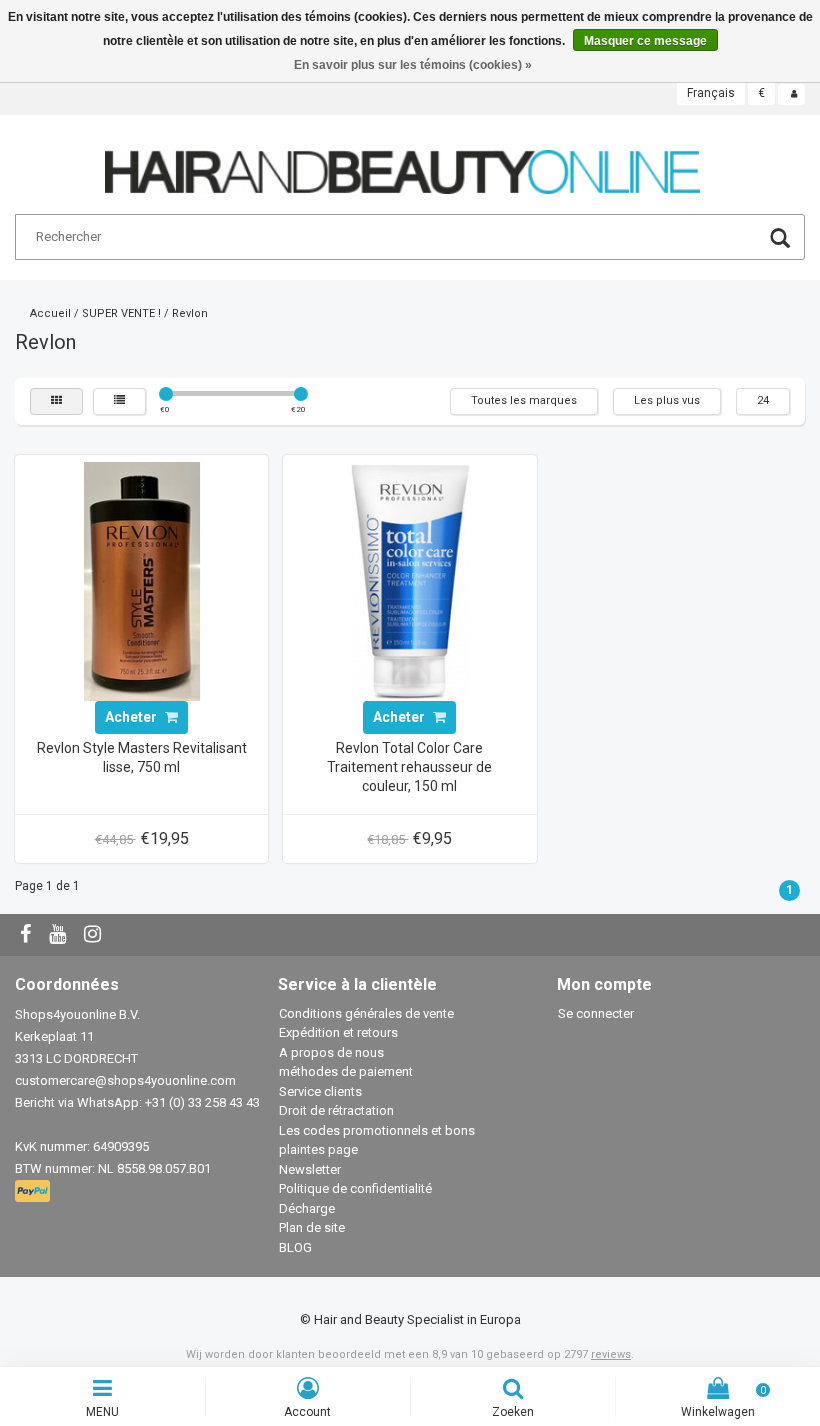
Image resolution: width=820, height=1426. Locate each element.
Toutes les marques (524, 400)
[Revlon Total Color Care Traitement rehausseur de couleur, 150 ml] (410, 580)
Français (711, 93)
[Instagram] (95, 935)
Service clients (320, 1091)
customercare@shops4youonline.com (125, 1080)
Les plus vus (667, 400)
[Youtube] (60, 935)
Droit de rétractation (336, 1110)
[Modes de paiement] (34, 1191)
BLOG (295, 1247)
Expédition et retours (338, 1032)
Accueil (50, 313)
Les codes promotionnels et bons (377, 1130)
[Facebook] (28, 935)
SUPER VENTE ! (121, 313)
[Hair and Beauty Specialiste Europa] (402, 163)
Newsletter (310, 1169)
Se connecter (596, 1013)
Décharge (307, 1208)
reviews (611, 1354)
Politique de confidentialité (355, 1188)
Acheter (132, 717)
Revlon (190, 313)
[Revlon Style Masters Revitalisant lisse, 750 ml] (142, 580)
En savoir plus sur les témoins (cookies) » (413, 65)
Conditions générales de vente (366, 1013)
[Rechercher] (780, 240)
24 (763, 400)
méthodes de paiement (346, 1071)
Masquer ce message (645, 41)
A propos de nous (331, 1052)
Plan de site (312, 1227)
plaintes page (318, 1149)
